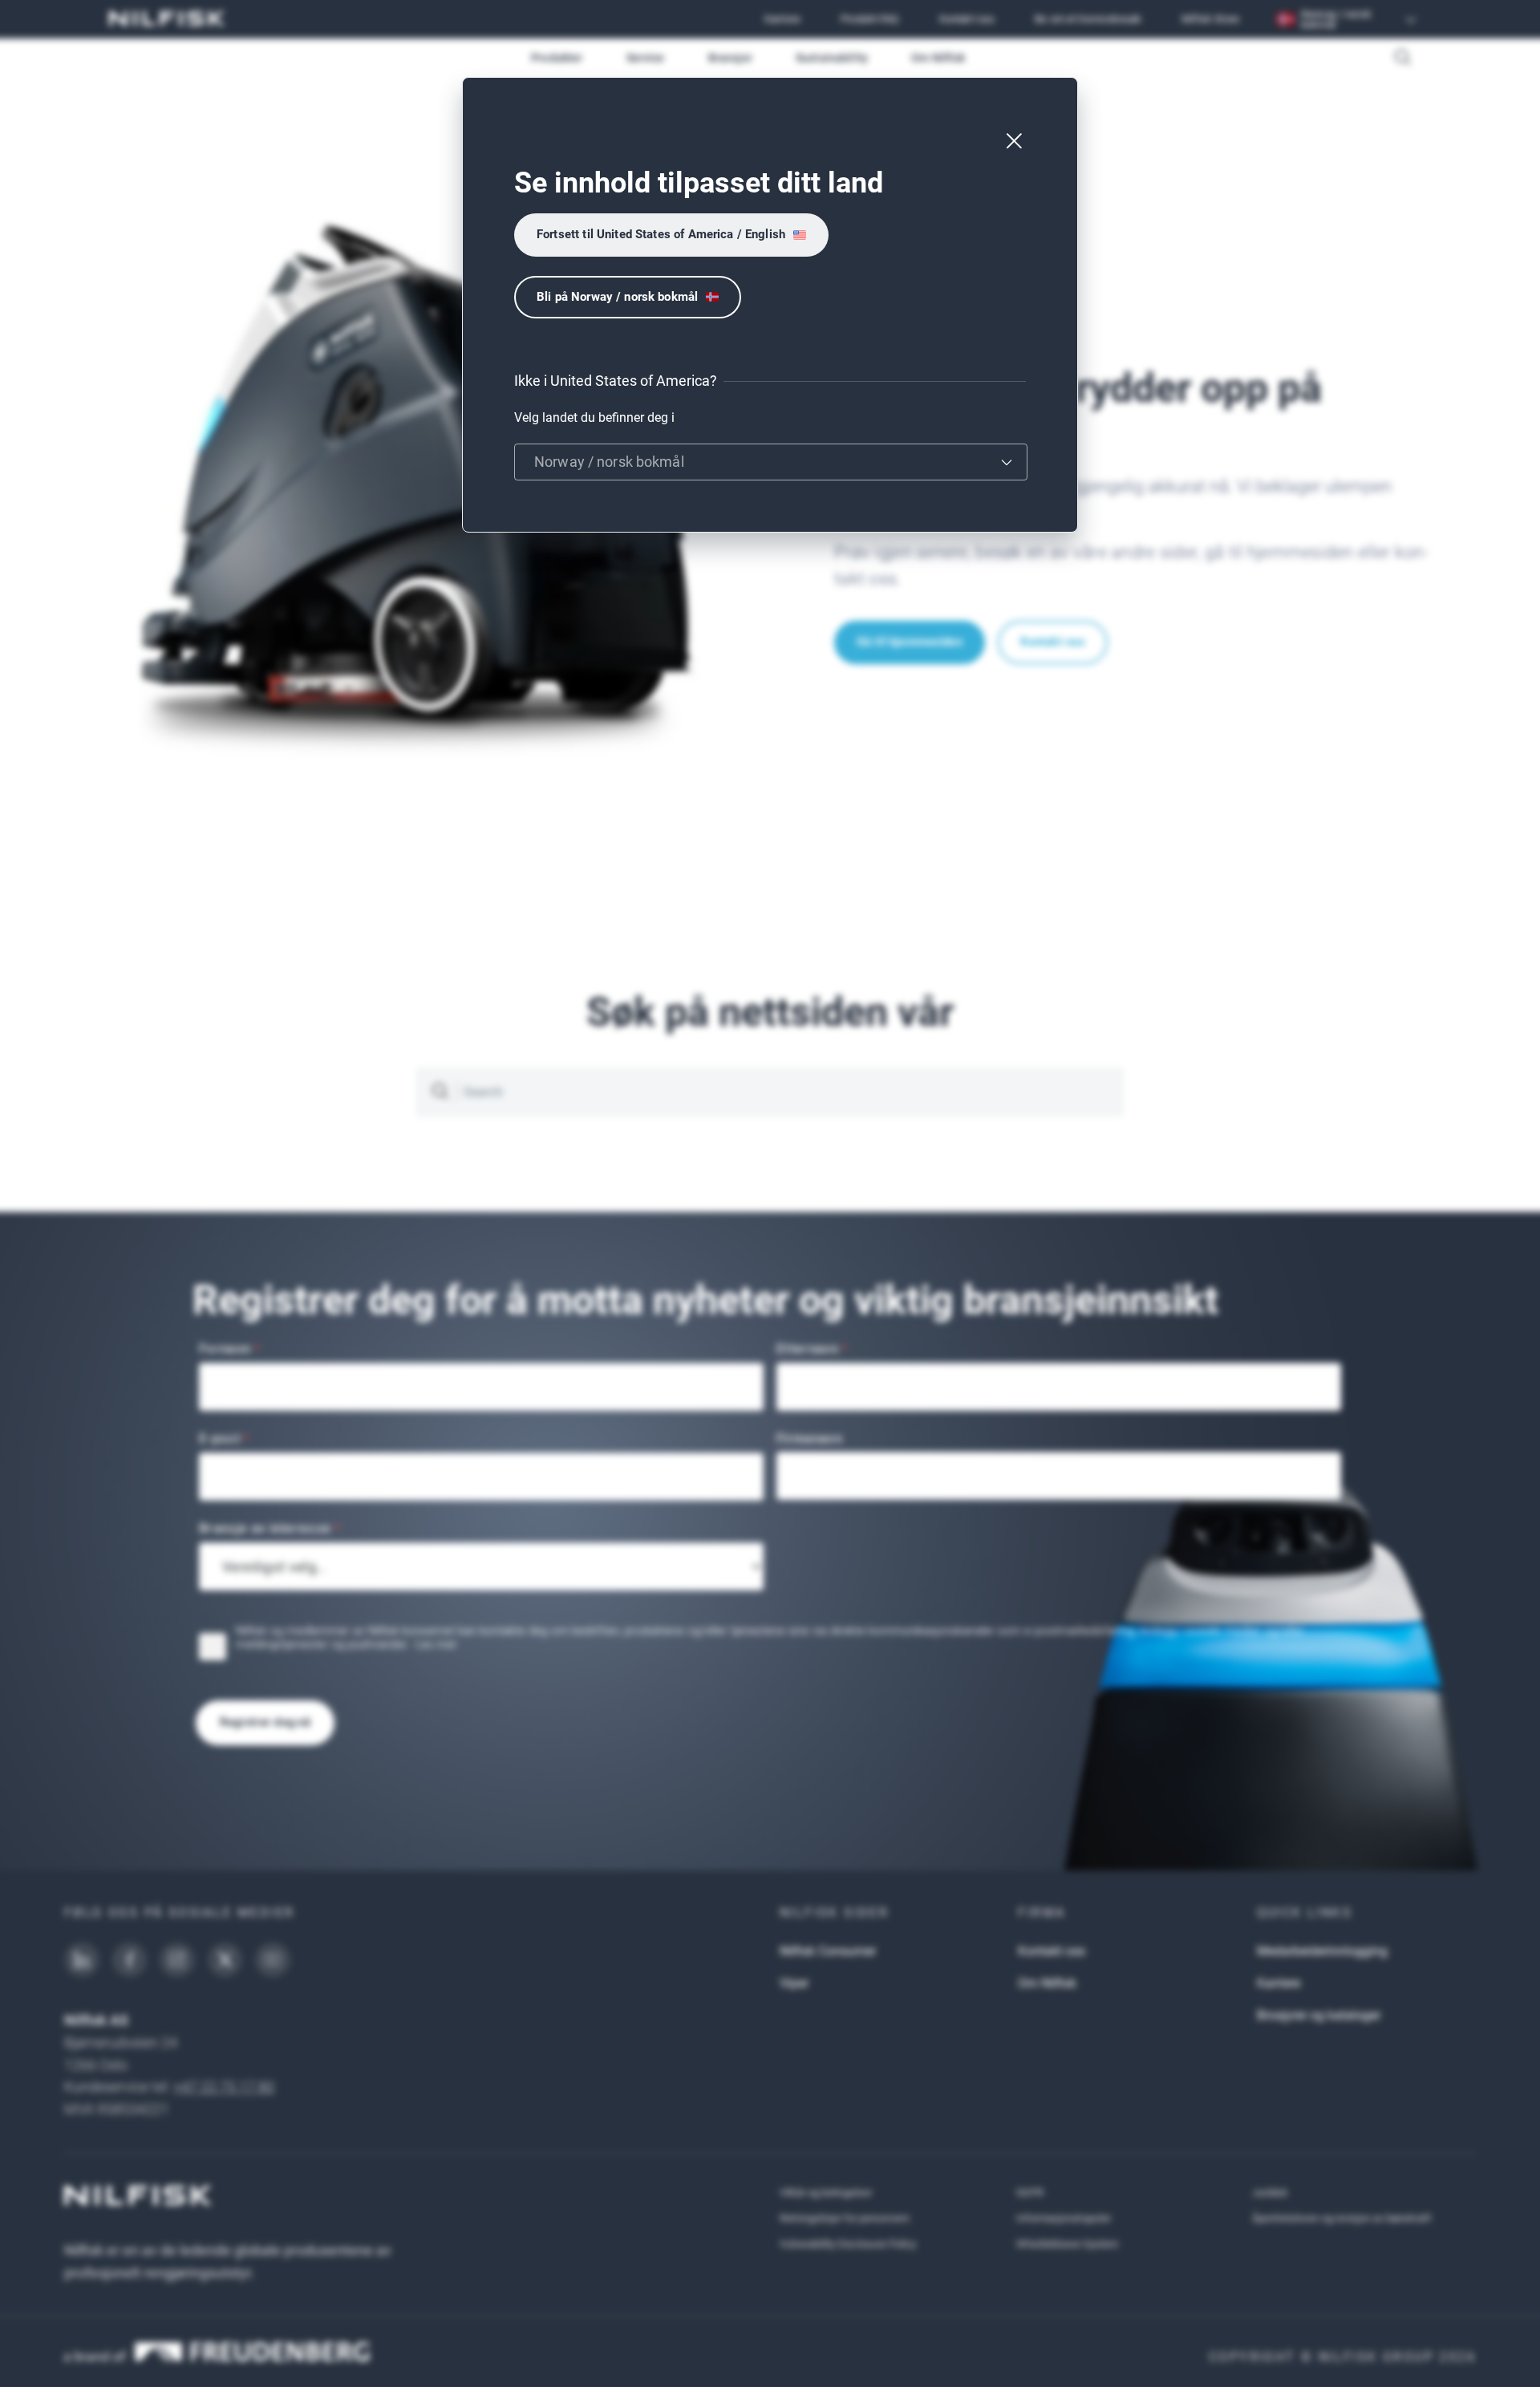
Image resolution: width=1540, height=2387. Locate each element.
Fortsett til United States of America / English (661, 234)
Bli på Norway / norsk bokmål (617, 297)
